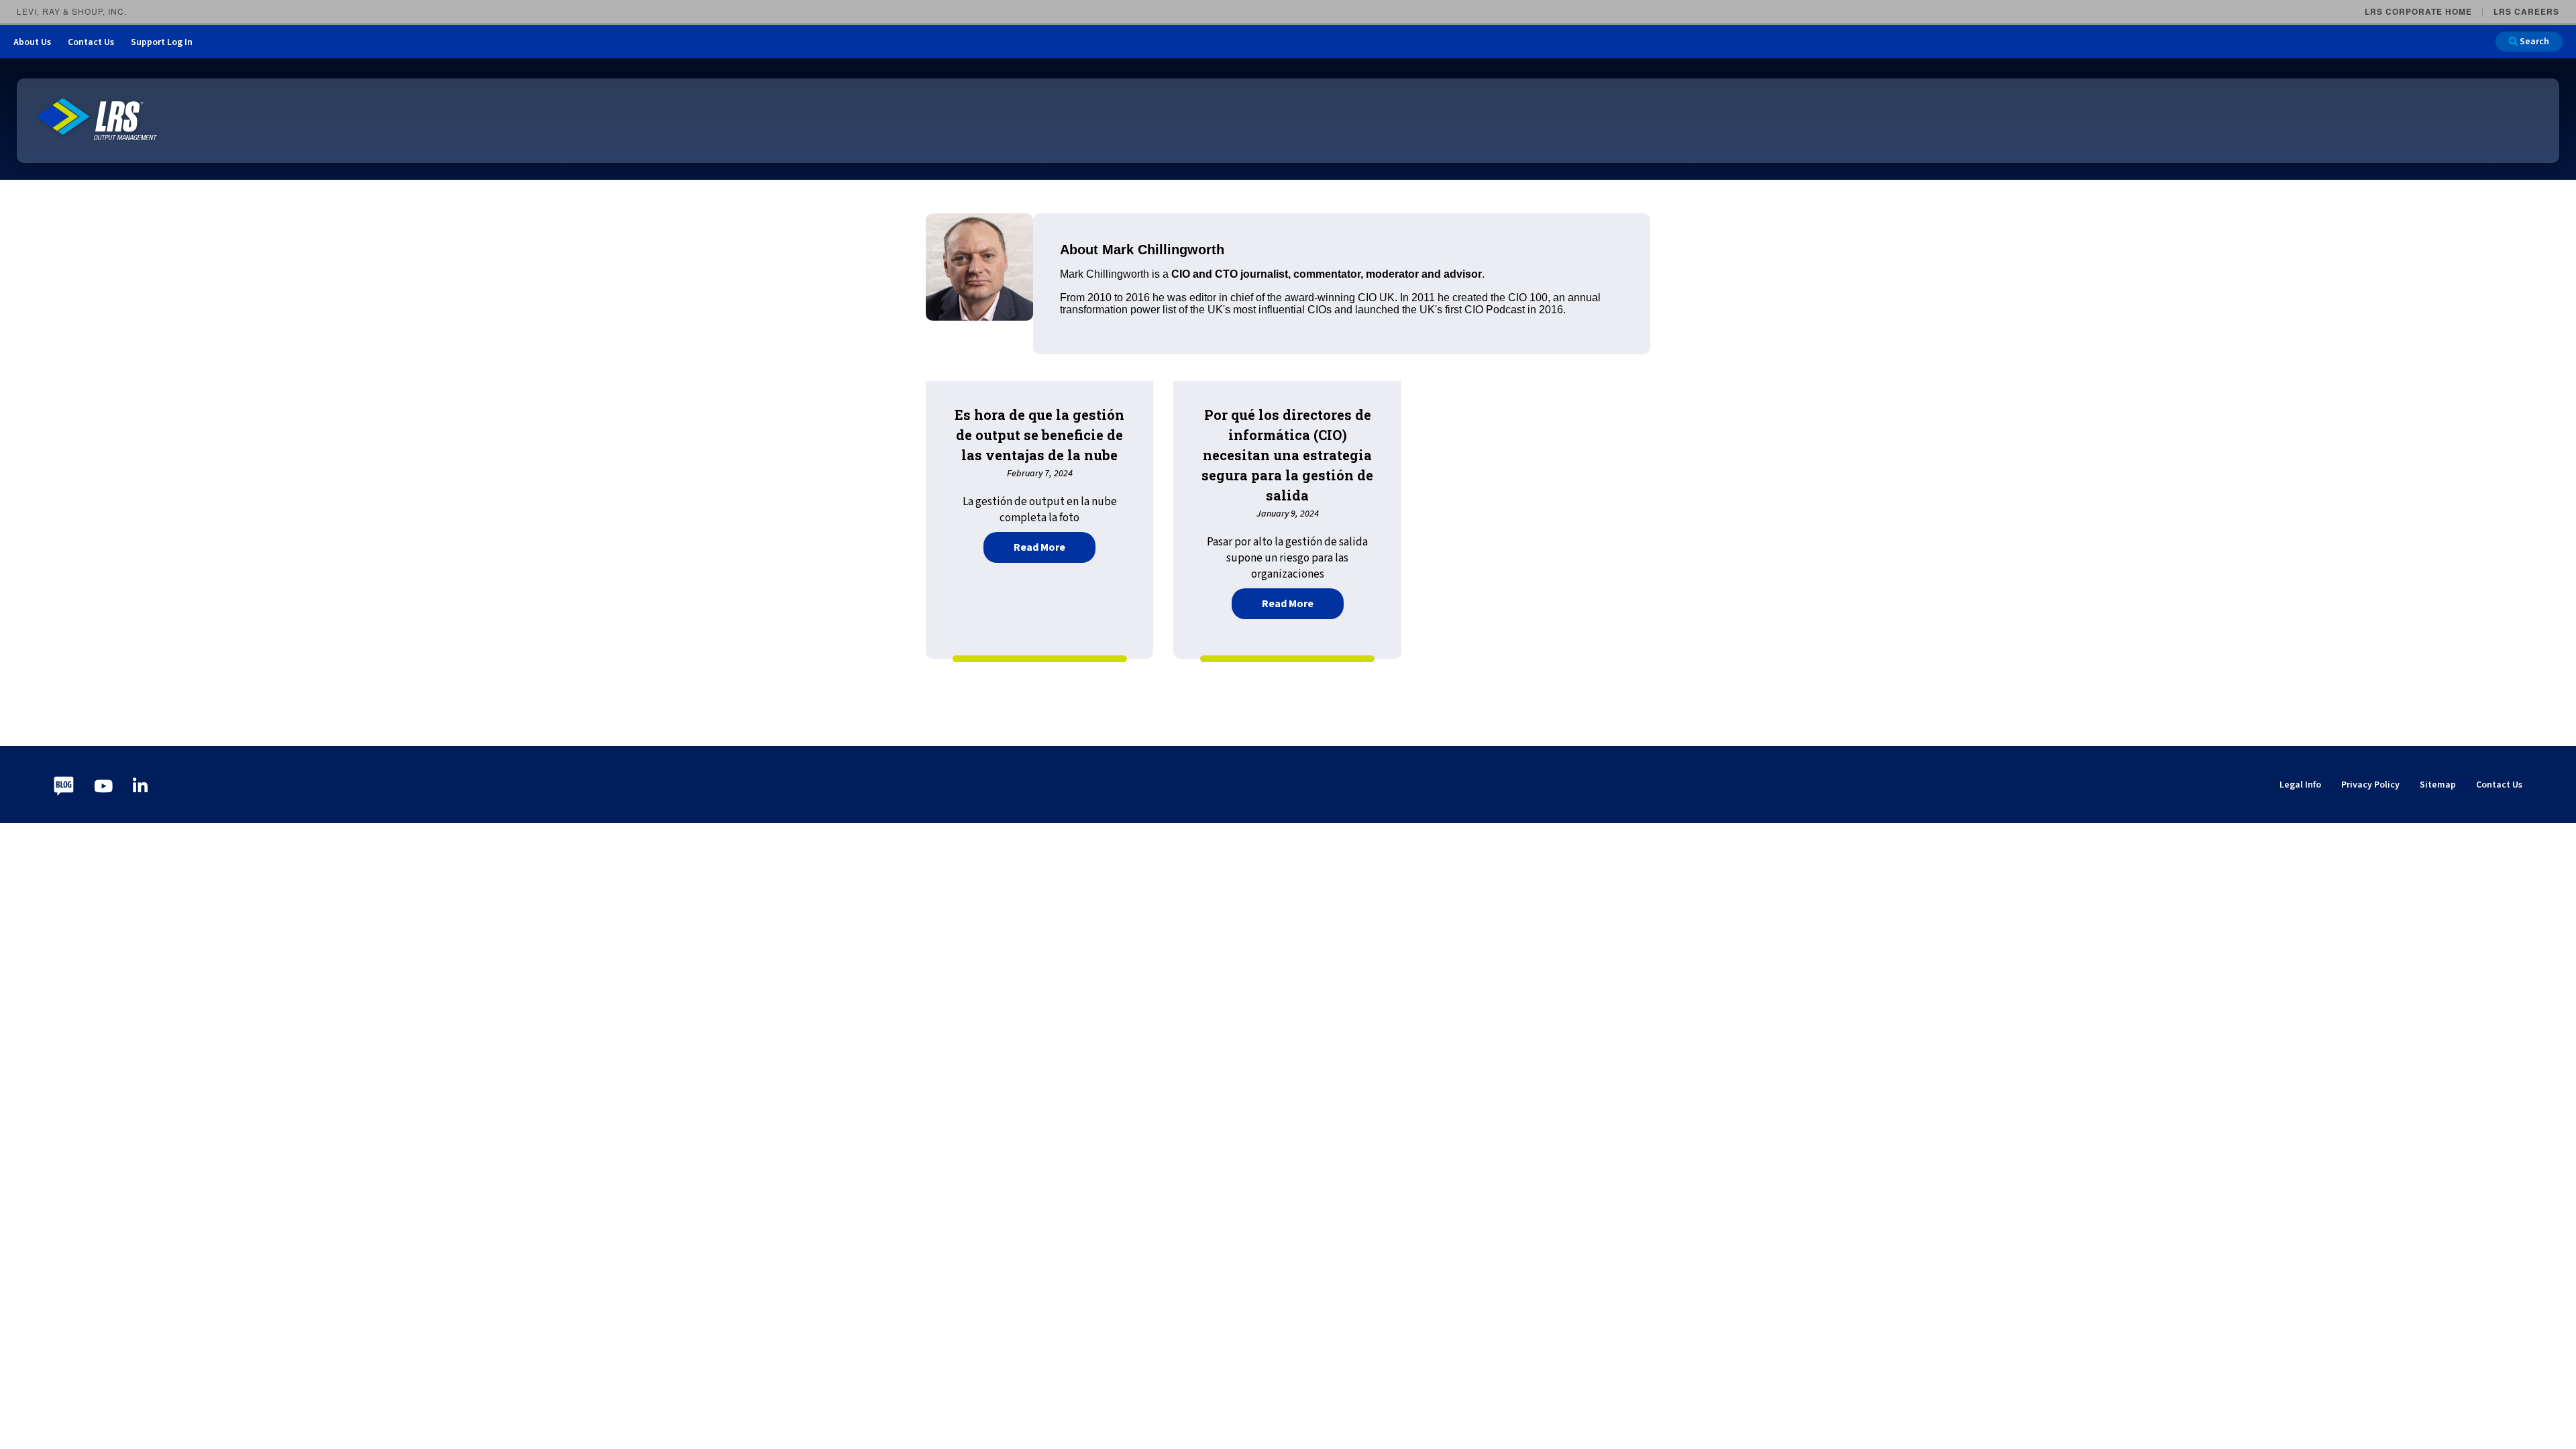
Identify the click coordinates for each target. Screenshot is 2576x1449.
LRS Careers (2526, 11)
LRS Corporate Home (2418, 11)
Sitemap (2438, 785)
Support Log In (162, 42)
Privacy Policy (2370, 785)
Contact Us (91, 42)
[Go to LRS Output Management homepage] (97, 120)
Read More (1055, 546)
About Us (32, 42)
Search (2533, 42)
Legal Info (2300, 785)
